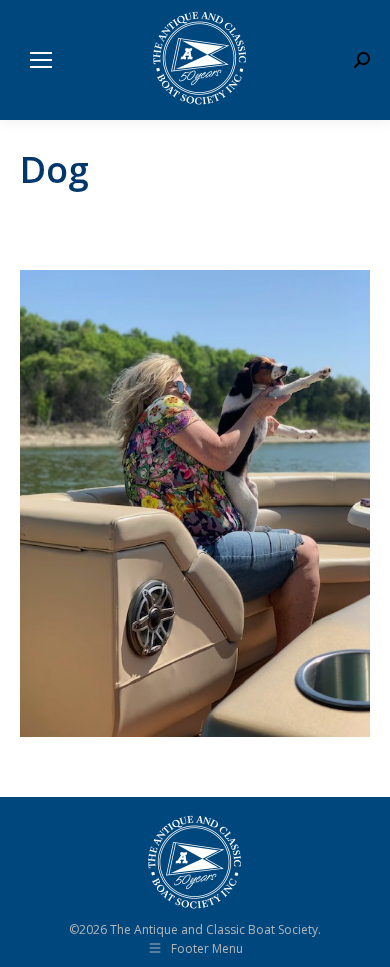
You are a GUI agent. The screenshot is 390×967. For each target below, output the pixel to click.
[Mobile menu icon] (41, 60)
